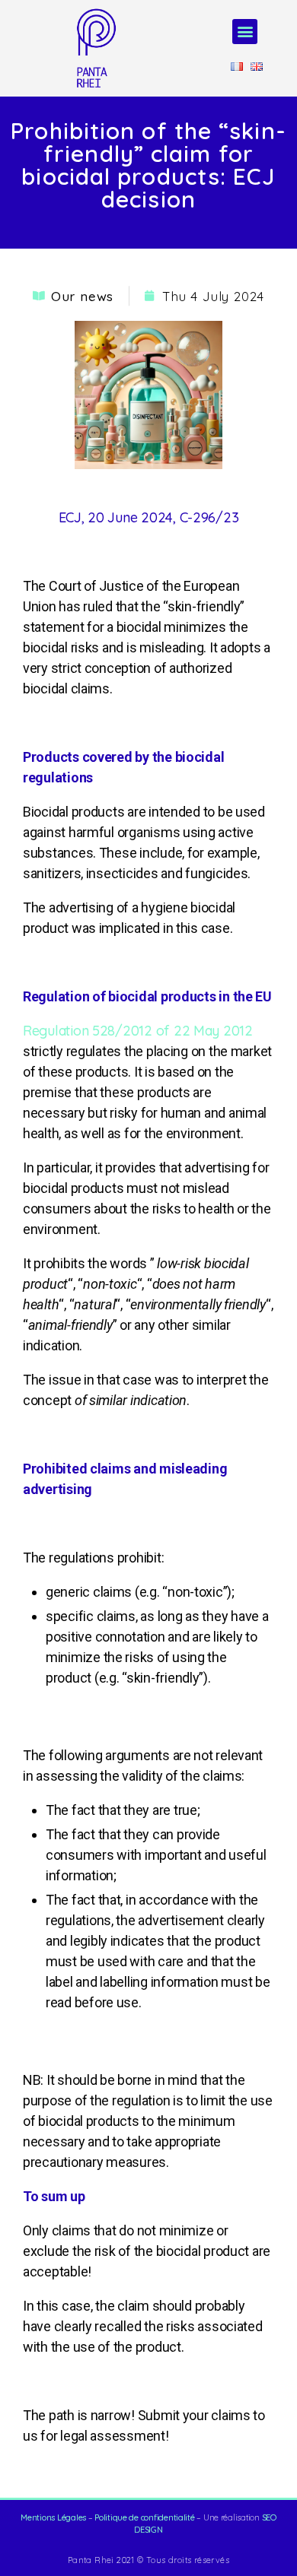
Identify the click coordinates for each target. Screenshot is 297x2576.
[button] (245, 32)
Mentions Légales (53, 2517)
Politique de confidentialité (144, 2517)
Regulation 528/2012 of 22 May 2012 (138, 1031)
